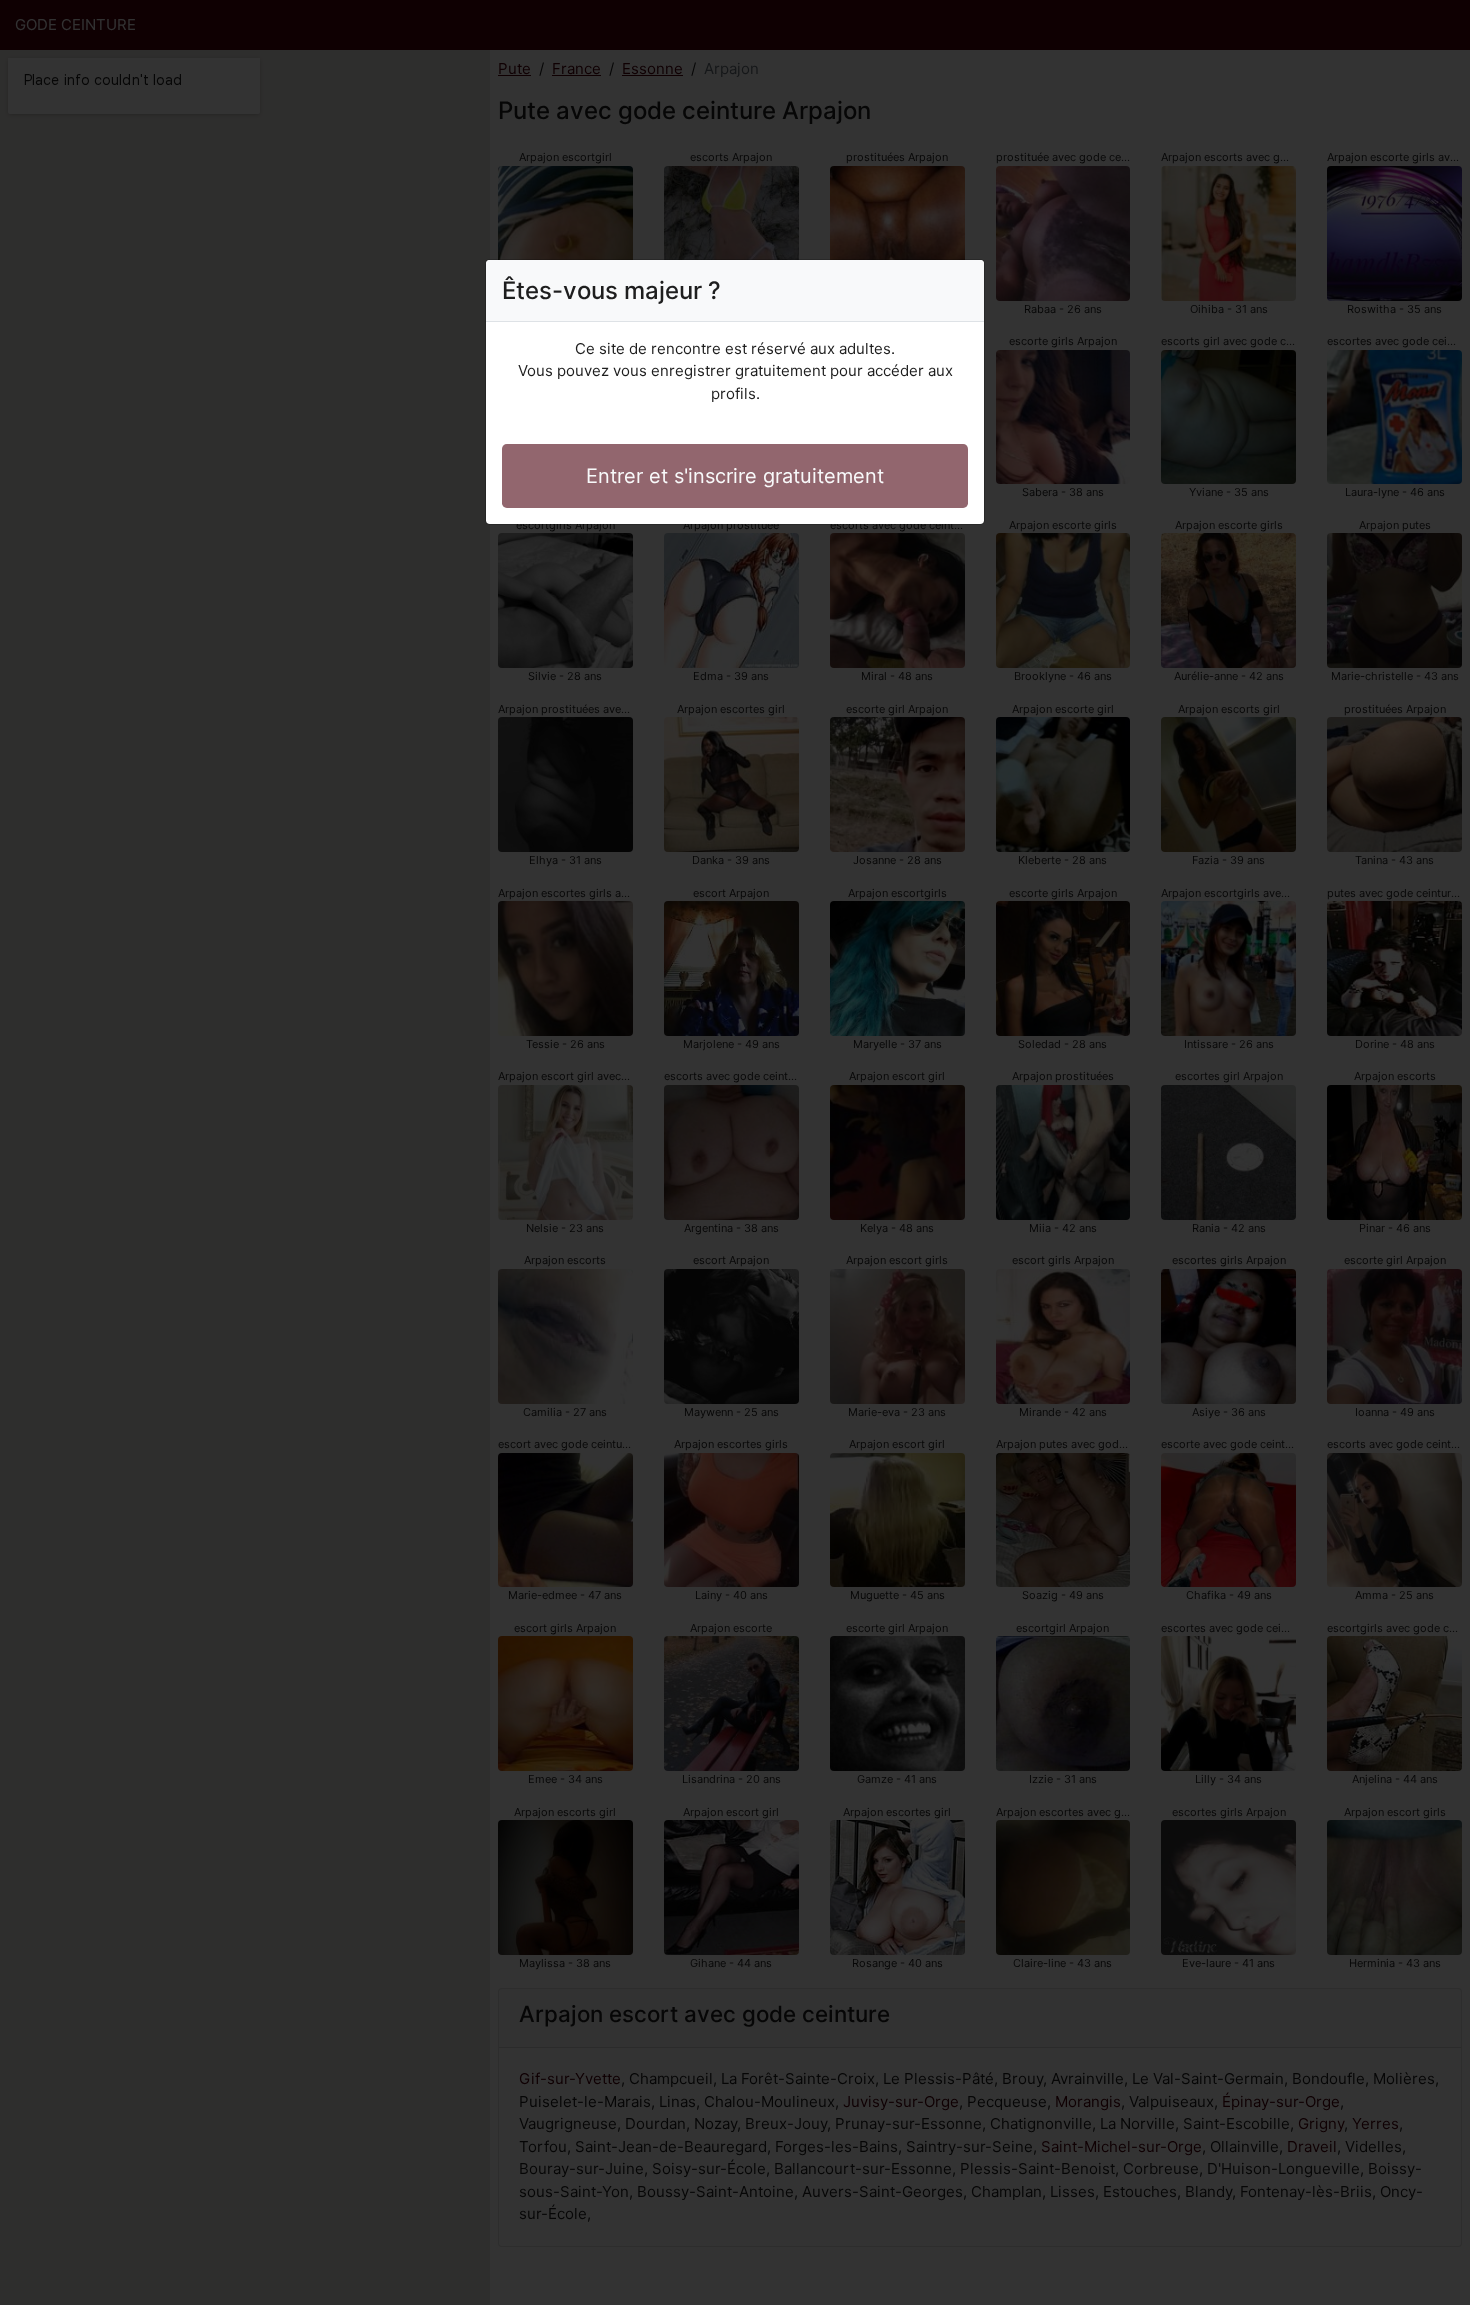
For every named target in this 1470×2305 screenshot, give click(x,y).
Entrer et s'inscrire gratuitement (735, 476)
